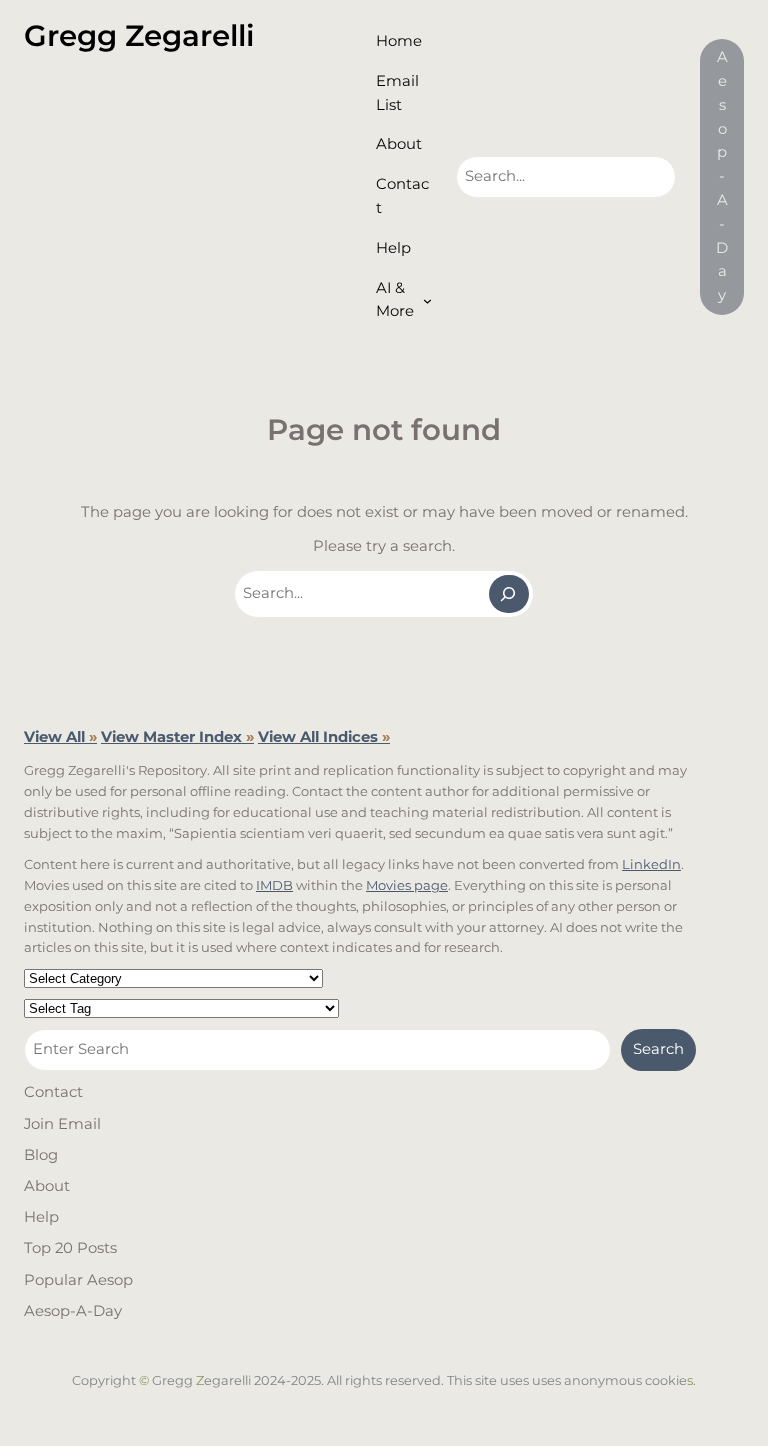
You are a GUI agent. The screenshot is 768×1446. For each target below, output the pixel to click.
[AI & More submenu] (427, 300)
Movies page (407, 885)
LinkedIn (651, 864)
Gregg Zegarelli (139, 35)
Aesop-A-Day (722, 176)
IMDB (274, 885)
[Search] (509, 594)
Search (658, 1049)
